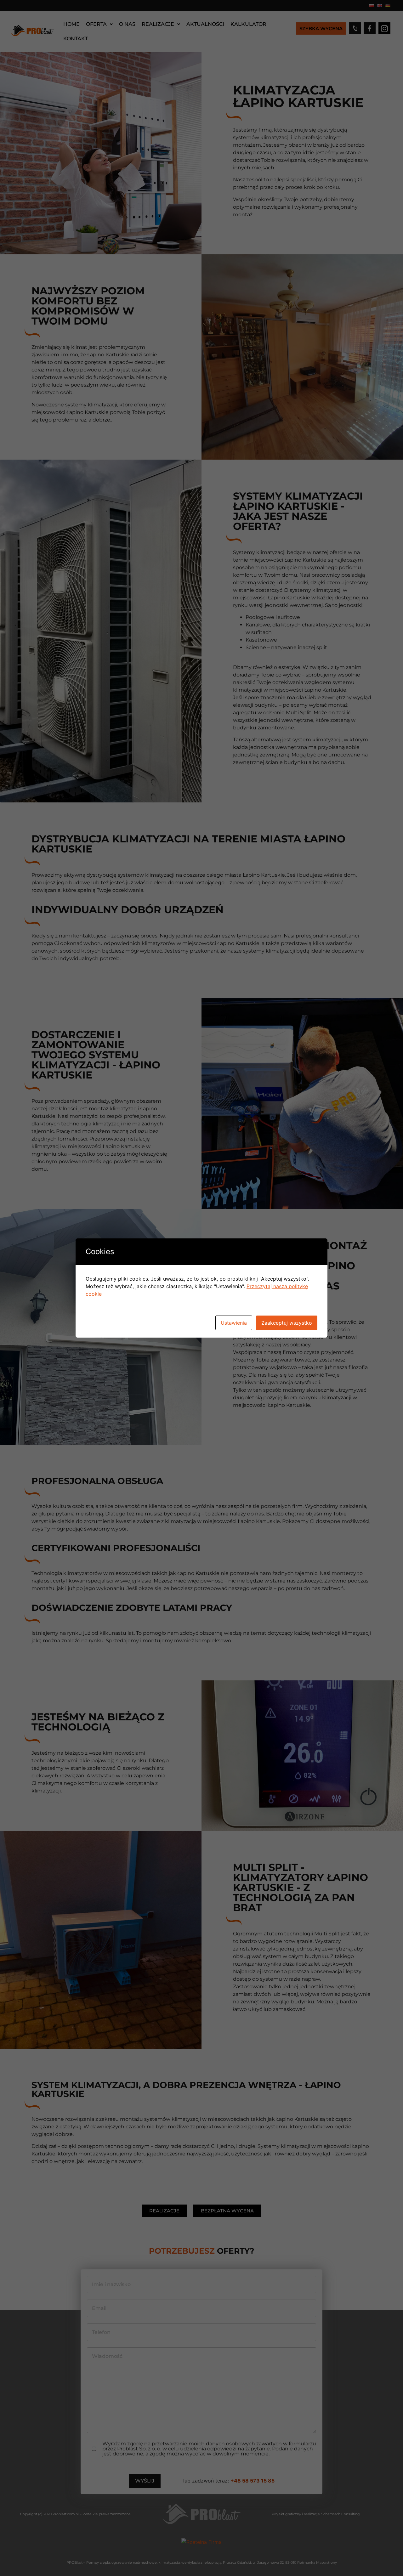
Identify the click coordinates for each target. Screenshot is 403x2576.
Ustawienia (234, 1323)
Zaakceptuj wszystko (287, 1323)
